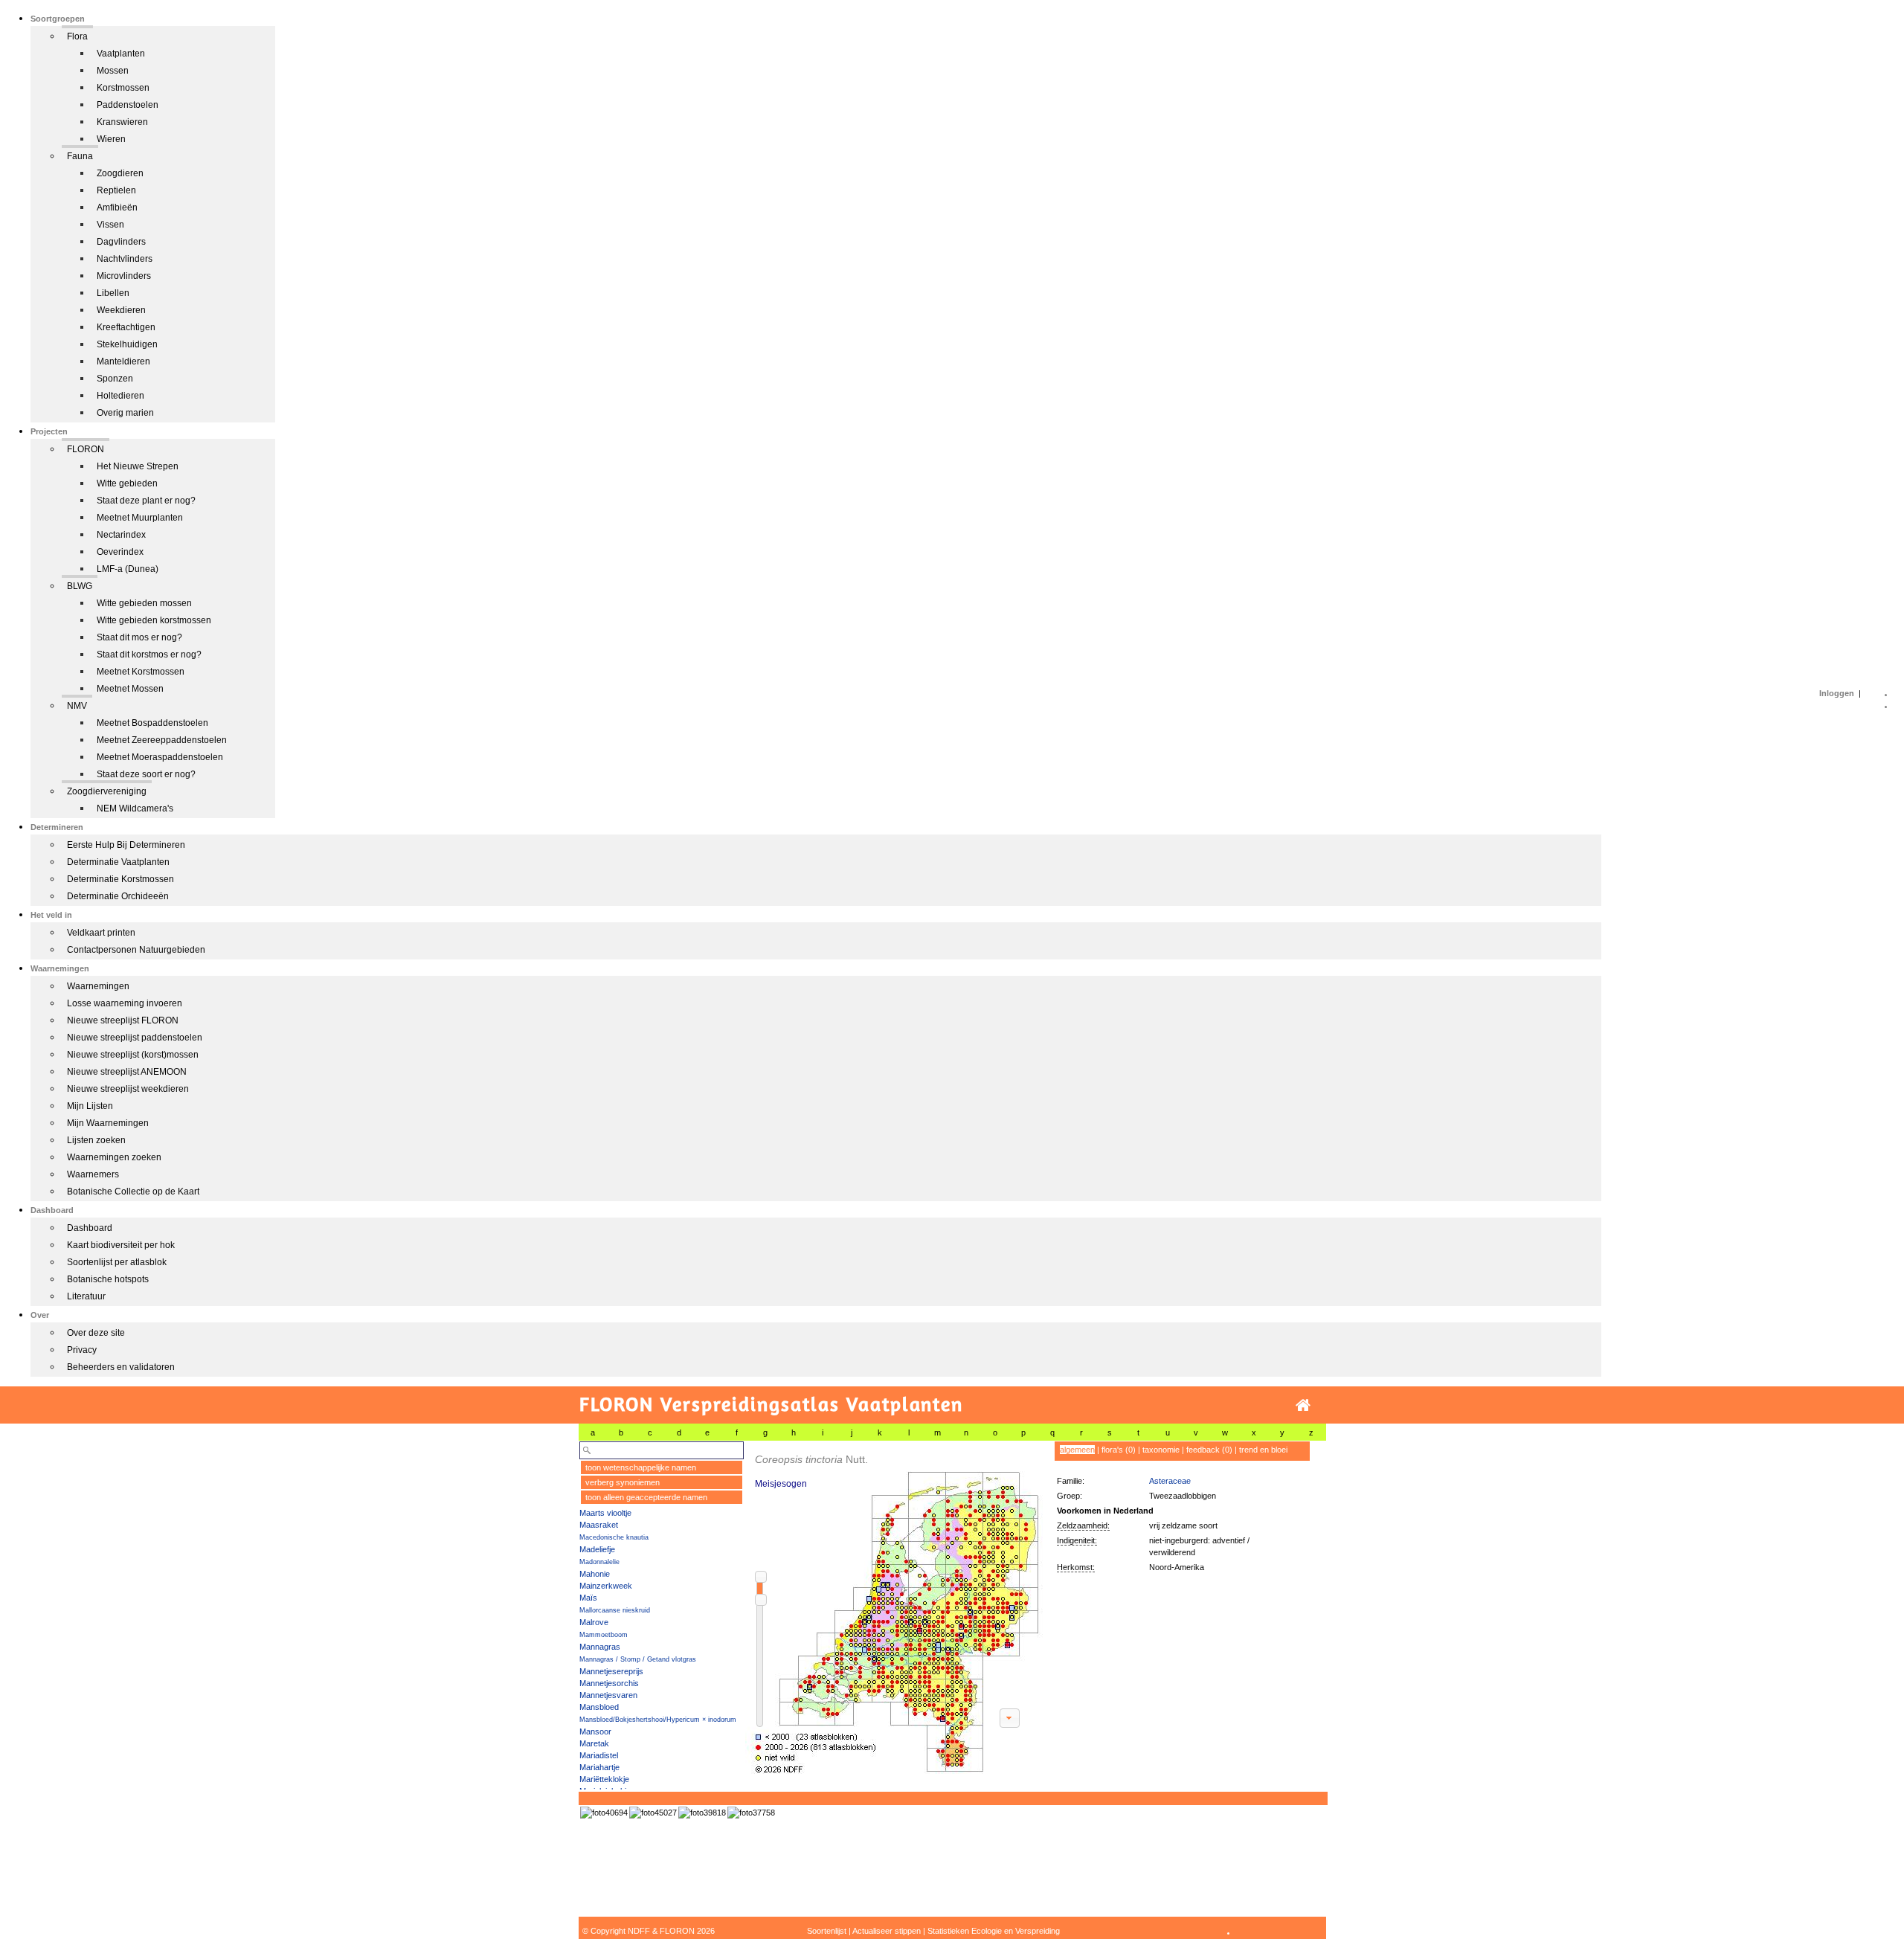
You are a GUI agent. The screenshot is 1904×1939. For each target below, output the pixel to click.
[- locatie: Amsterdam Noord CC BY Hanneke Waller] (604, 1813)
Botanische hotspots (108, 1279)
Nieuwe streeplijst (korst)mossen (133, 1055)
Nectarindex (121, 535)
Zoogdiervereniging (107, 791)
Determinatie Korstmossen (120, 879)
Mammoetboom (604, 1635)
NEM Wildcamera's (135, 808)
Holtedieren (120, 396)
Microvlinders (124, 276)
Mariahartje (599, 1767)
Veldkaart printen (101, 933)
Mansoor (595, 1731)
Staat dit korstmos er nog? (149, 655)
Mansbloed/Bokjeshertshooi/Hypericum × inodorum (658, 1720)
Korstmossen (123, 88)
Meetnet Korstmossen (141, 672)
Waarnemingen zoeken (114, 1157)
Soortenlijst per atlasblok (117, 1262)
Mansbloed (599, 1707)
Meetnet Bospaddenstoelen (152, 723)
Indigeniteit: (1077, 1540)
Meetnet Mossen (130, 689)
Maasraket (599, 1525)
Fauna (80, 156)
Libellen (113, 293)
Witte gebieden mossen (144, 603)
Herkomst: (1076, 1567)
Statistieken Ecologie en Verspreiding (994, 1931)
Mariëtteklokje (604, 1779)
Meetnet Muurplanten (140, 518)
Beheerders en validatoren (121, 1367)
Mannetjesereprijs (611, 1671)
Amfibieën (117, 208)
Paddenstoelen (128, 105)
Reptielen (116, 190)
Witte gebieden (127, 483)
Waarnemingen (98, 986)
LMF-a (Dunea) (128, 569)
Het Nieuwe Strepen (138, 466)
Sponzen (115, 379)
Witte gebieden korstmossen (154, 620)
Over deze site (96, 1333)
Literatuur (86, 1296)
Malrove (594, 1622)
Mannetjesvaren (608, 1695)
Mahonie (595, 1574)
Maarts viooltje (605, 1513)
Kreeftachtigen (126, 327)
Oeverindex (120, 552)
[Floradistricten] (895, 1608)
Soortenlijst (827, 1931)
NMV (77, 706)
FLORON (86, 449)
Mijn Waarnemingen (108, 1123)
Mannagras (600, 1647)
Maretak (594, 1743)
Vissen (110, 225)
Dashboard (90, 1228)
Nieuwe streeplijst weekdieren (128, 1089)
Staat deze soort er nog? (146, 774)
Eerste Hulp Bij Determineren (126, 845)
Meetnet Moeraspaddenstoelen (160, 757)
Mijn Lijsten (90, 1106)
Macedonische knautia (614, 1537)
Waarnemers (93, 1174)
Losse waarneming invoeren (125, 1003)
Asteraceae (1170, 1481)
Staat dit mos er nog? (139, 637)
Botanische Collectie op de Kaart (133, 1192)
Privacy (82, 1350)
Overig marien (125, 413)
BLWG (80, 586)
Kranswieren (122, 122)
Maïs (588, 1598)
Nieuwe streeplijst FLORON (123, 1020)
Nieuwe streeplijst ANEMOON (127, 1072)
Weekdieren (121, 310)
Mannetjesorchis (609, 1683)
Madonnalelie (599, 1562)
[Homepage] (1303, 1405)
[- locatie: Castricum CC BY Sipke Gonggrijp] (702, 1813)
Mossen (113, 71)
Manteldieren (123, 361)
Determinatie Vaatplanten (118, 862)
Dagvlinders (121, 242)
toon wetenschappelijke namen (641, 1467)
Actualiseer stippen (887, 1931)
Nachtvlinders (125, 259)
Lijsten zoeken (96, 1140)
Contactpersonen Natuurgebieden (136, 950)
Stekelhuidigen (127, 344)
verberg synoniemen (623, 1482)
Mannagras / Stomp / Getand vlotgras (638, 1659)
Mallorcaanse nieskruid (615, 1610)
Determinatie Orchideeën (118, 896)
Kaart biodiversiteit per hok (121, 1245)
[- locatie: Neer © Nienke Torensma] (751, 1813)
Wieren (111, 139)
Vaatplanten (121, 54)
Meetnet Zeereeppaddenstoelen (162, 740)
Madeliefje (597, 1549)
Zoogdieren (120, 173)
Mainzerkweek (606, 1586)
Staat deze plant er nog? (146, 501)
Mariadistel (599, 1755)
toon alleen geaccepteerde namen (646, 1497)
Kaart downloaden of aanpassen (1009, 1718)
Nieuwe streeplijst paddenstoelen (135, 1038)
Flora (77, 36)
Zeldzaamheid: (1083, 1525)
